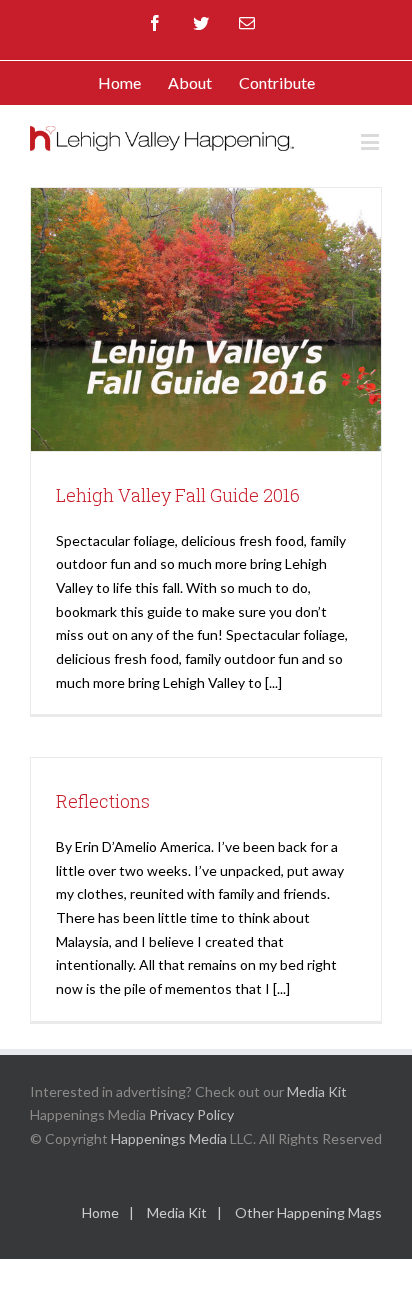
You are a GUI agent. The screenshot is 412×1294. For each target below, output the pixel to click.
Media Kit (317, 1091)
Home (100, 1212)
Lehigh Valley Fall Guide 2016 (178, 495)
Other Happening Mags (308, 1212)
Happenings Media (169, 1138)
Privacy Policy (191, 1114)
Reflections (103, 801)
